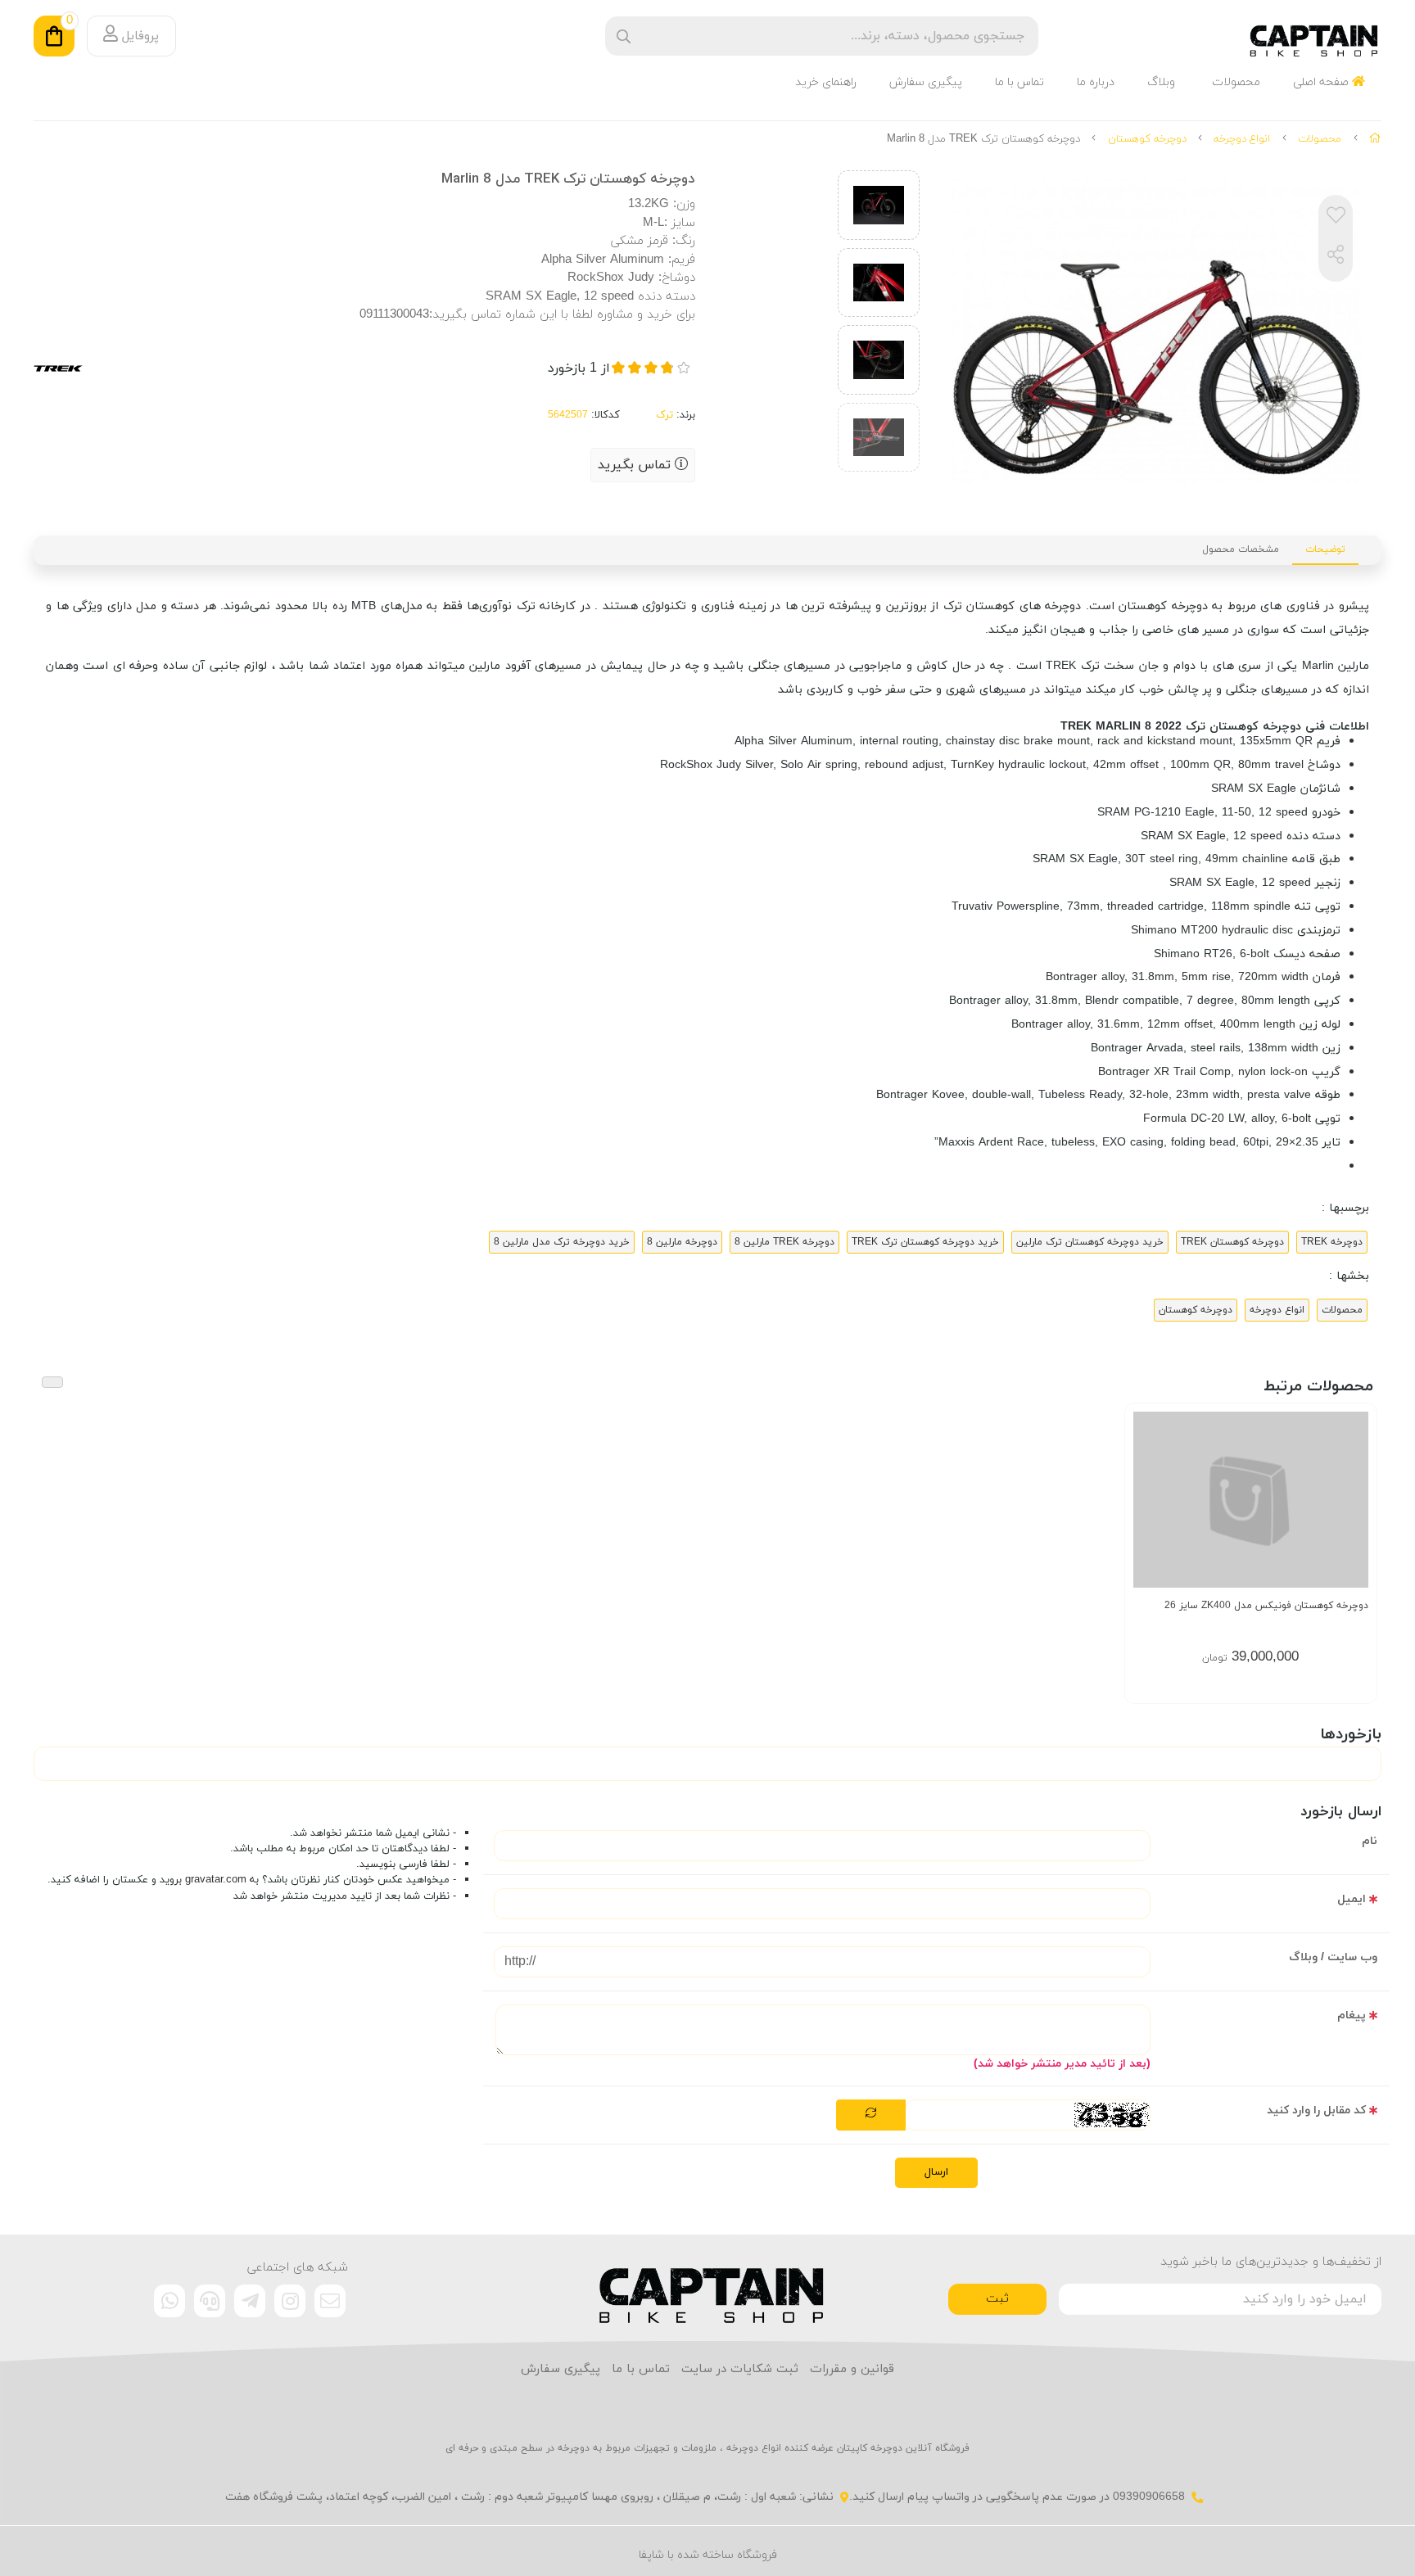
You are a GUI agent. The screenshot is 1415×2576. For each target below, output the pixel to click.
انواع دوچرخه (1242, 139)
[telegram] (250, 2301)
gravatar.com (216, 1880)
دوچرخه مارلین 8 (682, 1242)
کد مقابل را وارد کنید (1316, 2111)
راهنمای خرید (826, 82)
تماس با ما (1019, 82)
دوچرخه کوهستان (1147, 139)
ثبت (997, 2299)
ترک (665, 415)
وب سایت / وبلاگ (1333, 1957)
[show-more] (1355, 1511)
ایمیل (1352, 1899)
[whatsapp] (170, 2301)
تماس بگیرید (636, 465)
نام (1370, 1841)
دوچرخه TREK (1332, 1242)
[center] (624, 36)
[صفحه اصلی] (1375, 139)
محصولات (1236, 82)
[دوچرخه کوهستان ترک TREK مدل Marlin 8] (708, 2288)
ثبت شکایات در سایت (740, 2369)
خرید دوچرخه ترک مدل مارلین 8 (562, 1242)
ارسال (936, 2172)
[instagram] (290, 2301)
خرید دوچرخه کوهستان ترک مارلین (1090, 1242)
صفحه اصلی (1322, 82)
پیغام (1352, 2016)
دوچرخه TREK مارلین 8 (784, 1242)
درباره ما (1096, 82)
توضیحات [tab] (1325, 549)
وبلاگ (1161, 82)
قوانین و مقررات (852, 2369)
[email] (330, 2301)
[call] (210, 2301)
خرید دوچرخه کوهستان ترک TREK (925, 1242)
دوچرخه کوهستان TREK (1232, 1242)
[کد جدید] (871, 2115)
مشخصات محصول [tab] (1241, 549)
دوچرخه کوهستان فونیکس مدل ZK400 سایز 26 (1266, 1606)
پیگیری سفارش (926, 82)
